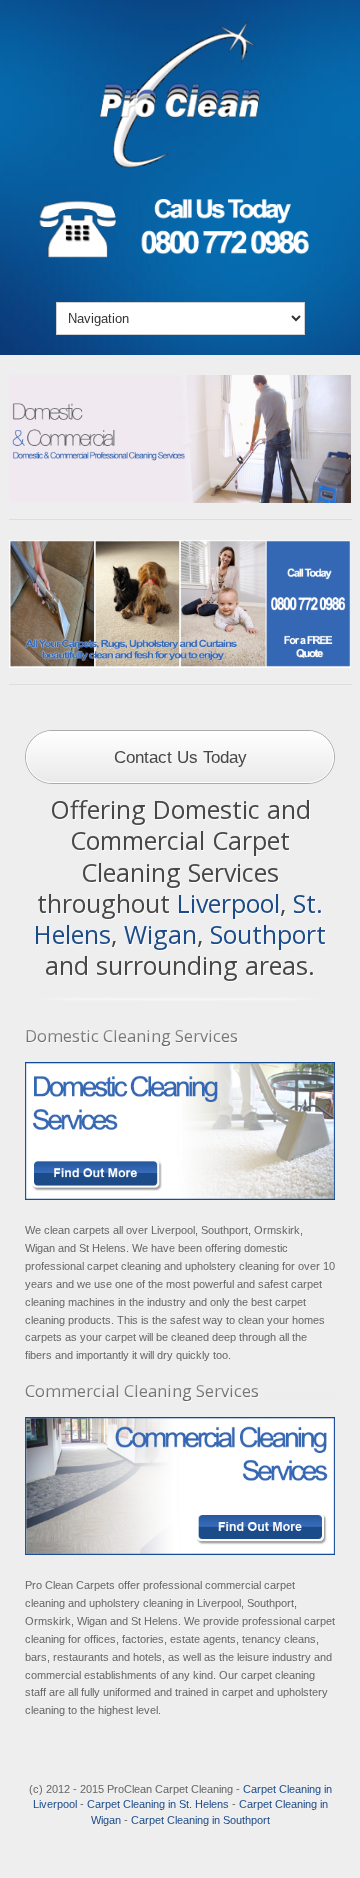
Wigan (160, 934)
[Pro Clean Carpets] (180, 165)
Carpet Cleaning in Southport (200, 1820)
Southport (268, 934)
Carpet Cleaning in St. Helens (158, 1804)
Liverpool (228, 903)
